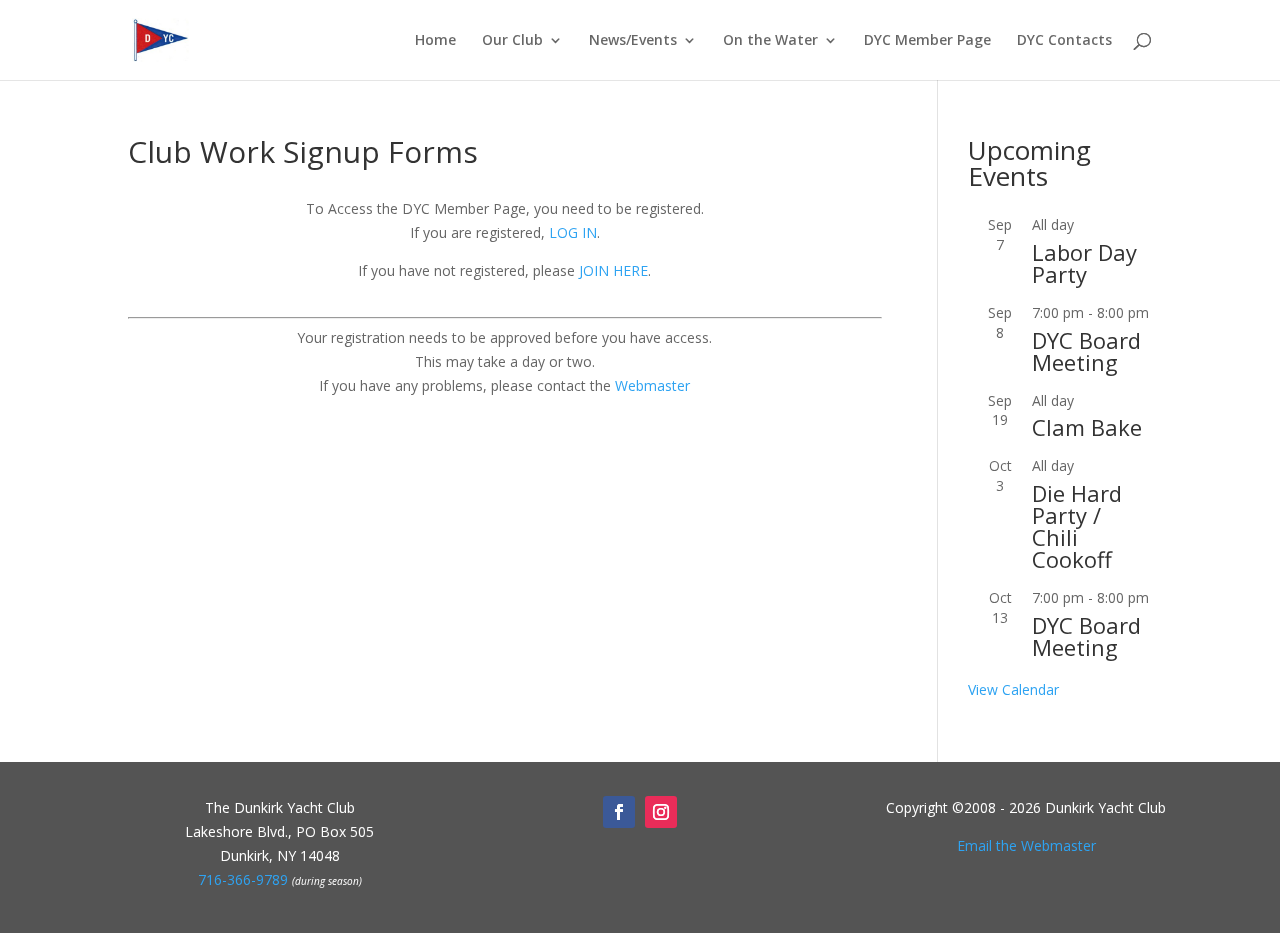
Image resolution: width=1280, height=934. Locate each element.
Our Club (512, 41)
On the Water (770, 41)
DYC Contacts (1064, 41)
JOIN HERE (613, 270)
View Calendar (1013, 689)
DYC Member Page (927, 41)
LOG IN (573, 232)
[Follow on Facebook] (619, 812)
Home (435, 41)
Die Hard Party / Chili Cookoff (1077, 526)
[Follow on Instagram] (661, 812)
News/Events (633, 41)
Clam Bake (1087, 427)
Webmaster (652, 385)
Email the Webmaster (1026, 845)
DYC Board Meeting (1086, 351)
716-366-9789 (243, 879)
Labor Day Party (1084, 263)
